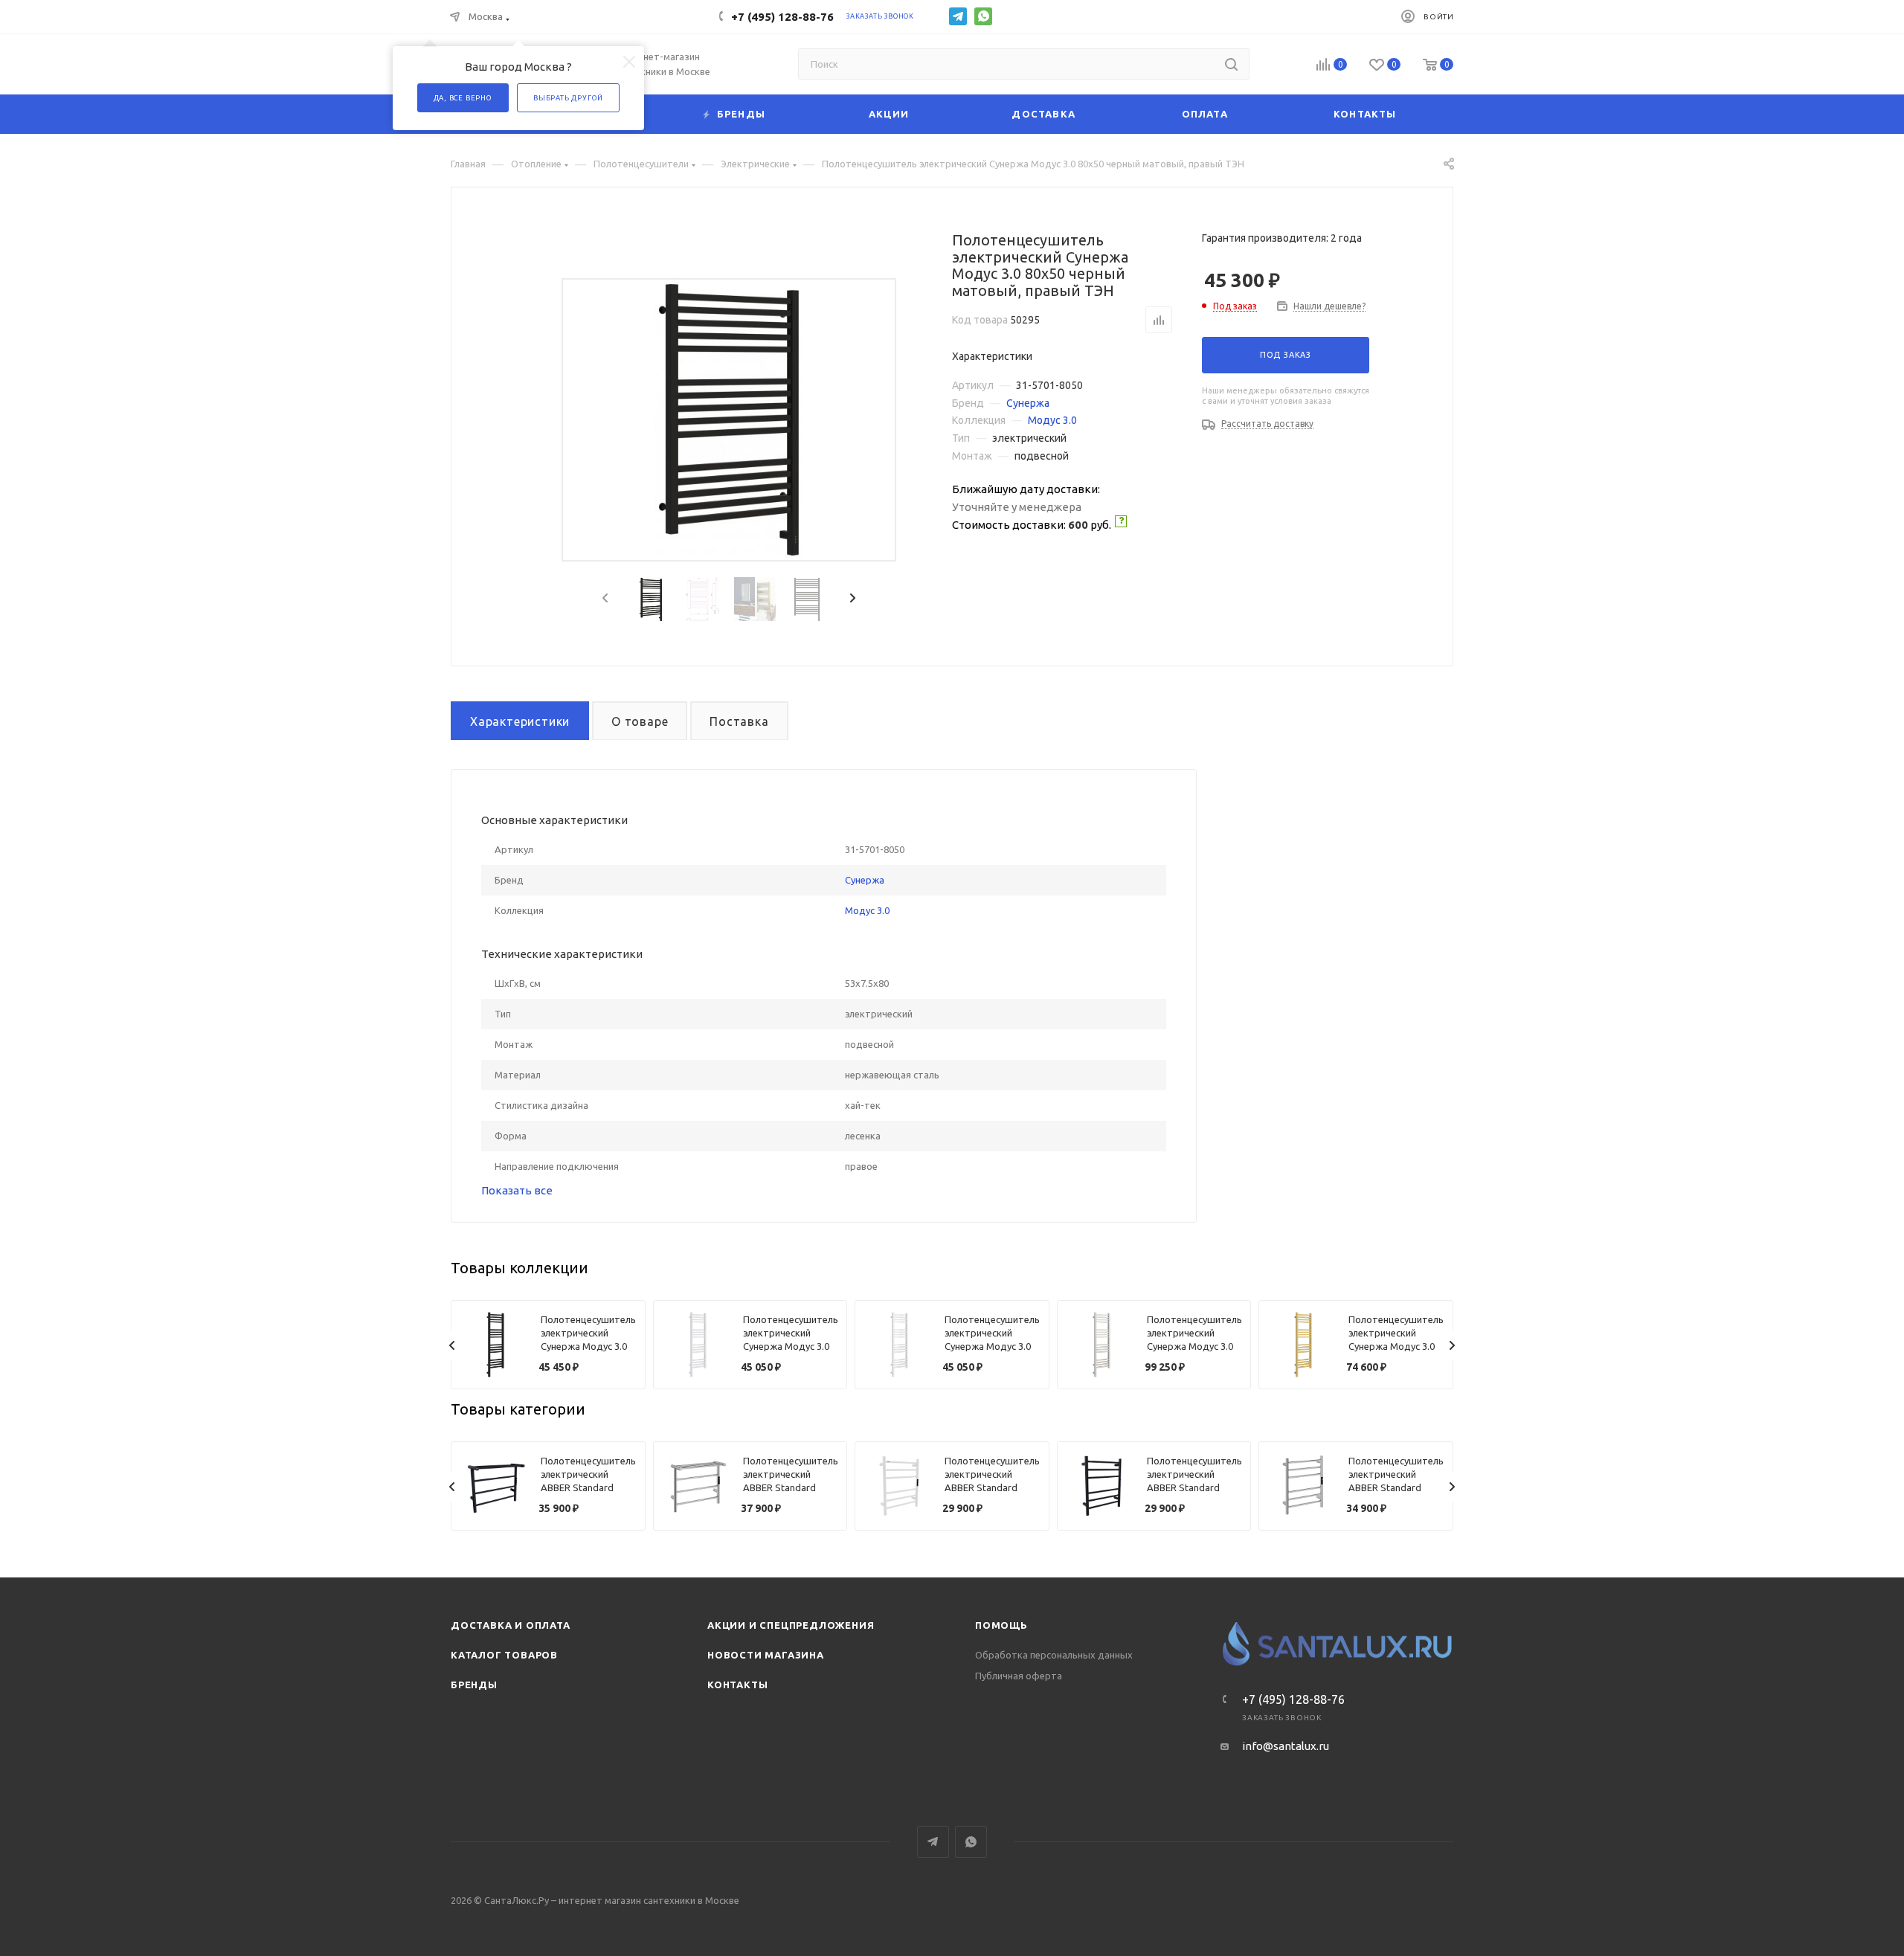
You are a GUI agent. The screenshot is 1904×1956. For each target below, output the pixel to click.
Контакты (737, 1685)
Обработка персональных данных (1054, 1655)
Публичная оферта (1019, 1676)
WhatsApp (983, 16)
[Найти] (1231, 64)
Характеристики (520, 721)
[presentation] (604, 599)
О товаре (640, 721)
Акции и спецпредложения (791, 1625)
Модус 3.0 (1052, 420)
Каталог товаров (504, 1655)
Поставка (739, 721)
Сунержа (1028, 403)
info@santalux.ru (1286, 1746)
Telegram (958, 16)
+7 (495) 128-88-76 (782, 17)
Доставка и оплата (511, 1625)
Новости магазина (766, 1655)
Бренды (474, 1685)
